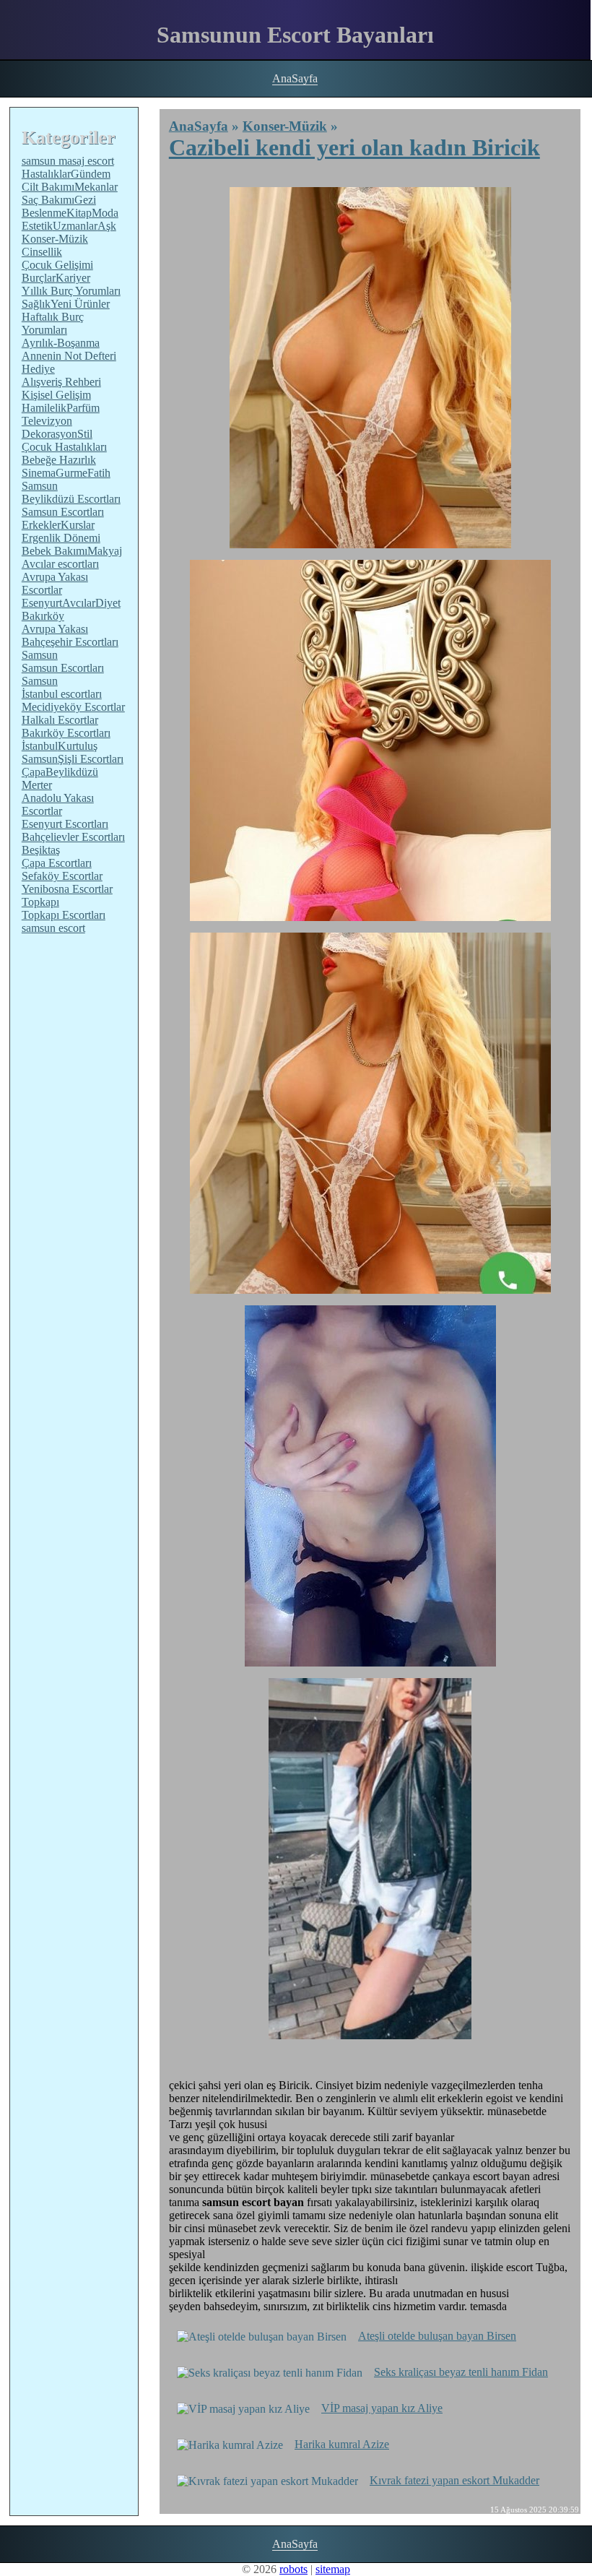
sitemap (333, 2569)
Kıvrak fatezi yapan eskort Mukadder (454, 2480)
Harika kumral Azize (342, 2444)
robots (293, 2569)
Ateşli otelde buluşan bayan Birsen (437, 2336)
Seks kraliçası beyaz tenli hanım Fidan (461, 2372)
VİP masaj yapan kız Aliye (382, 2408)
